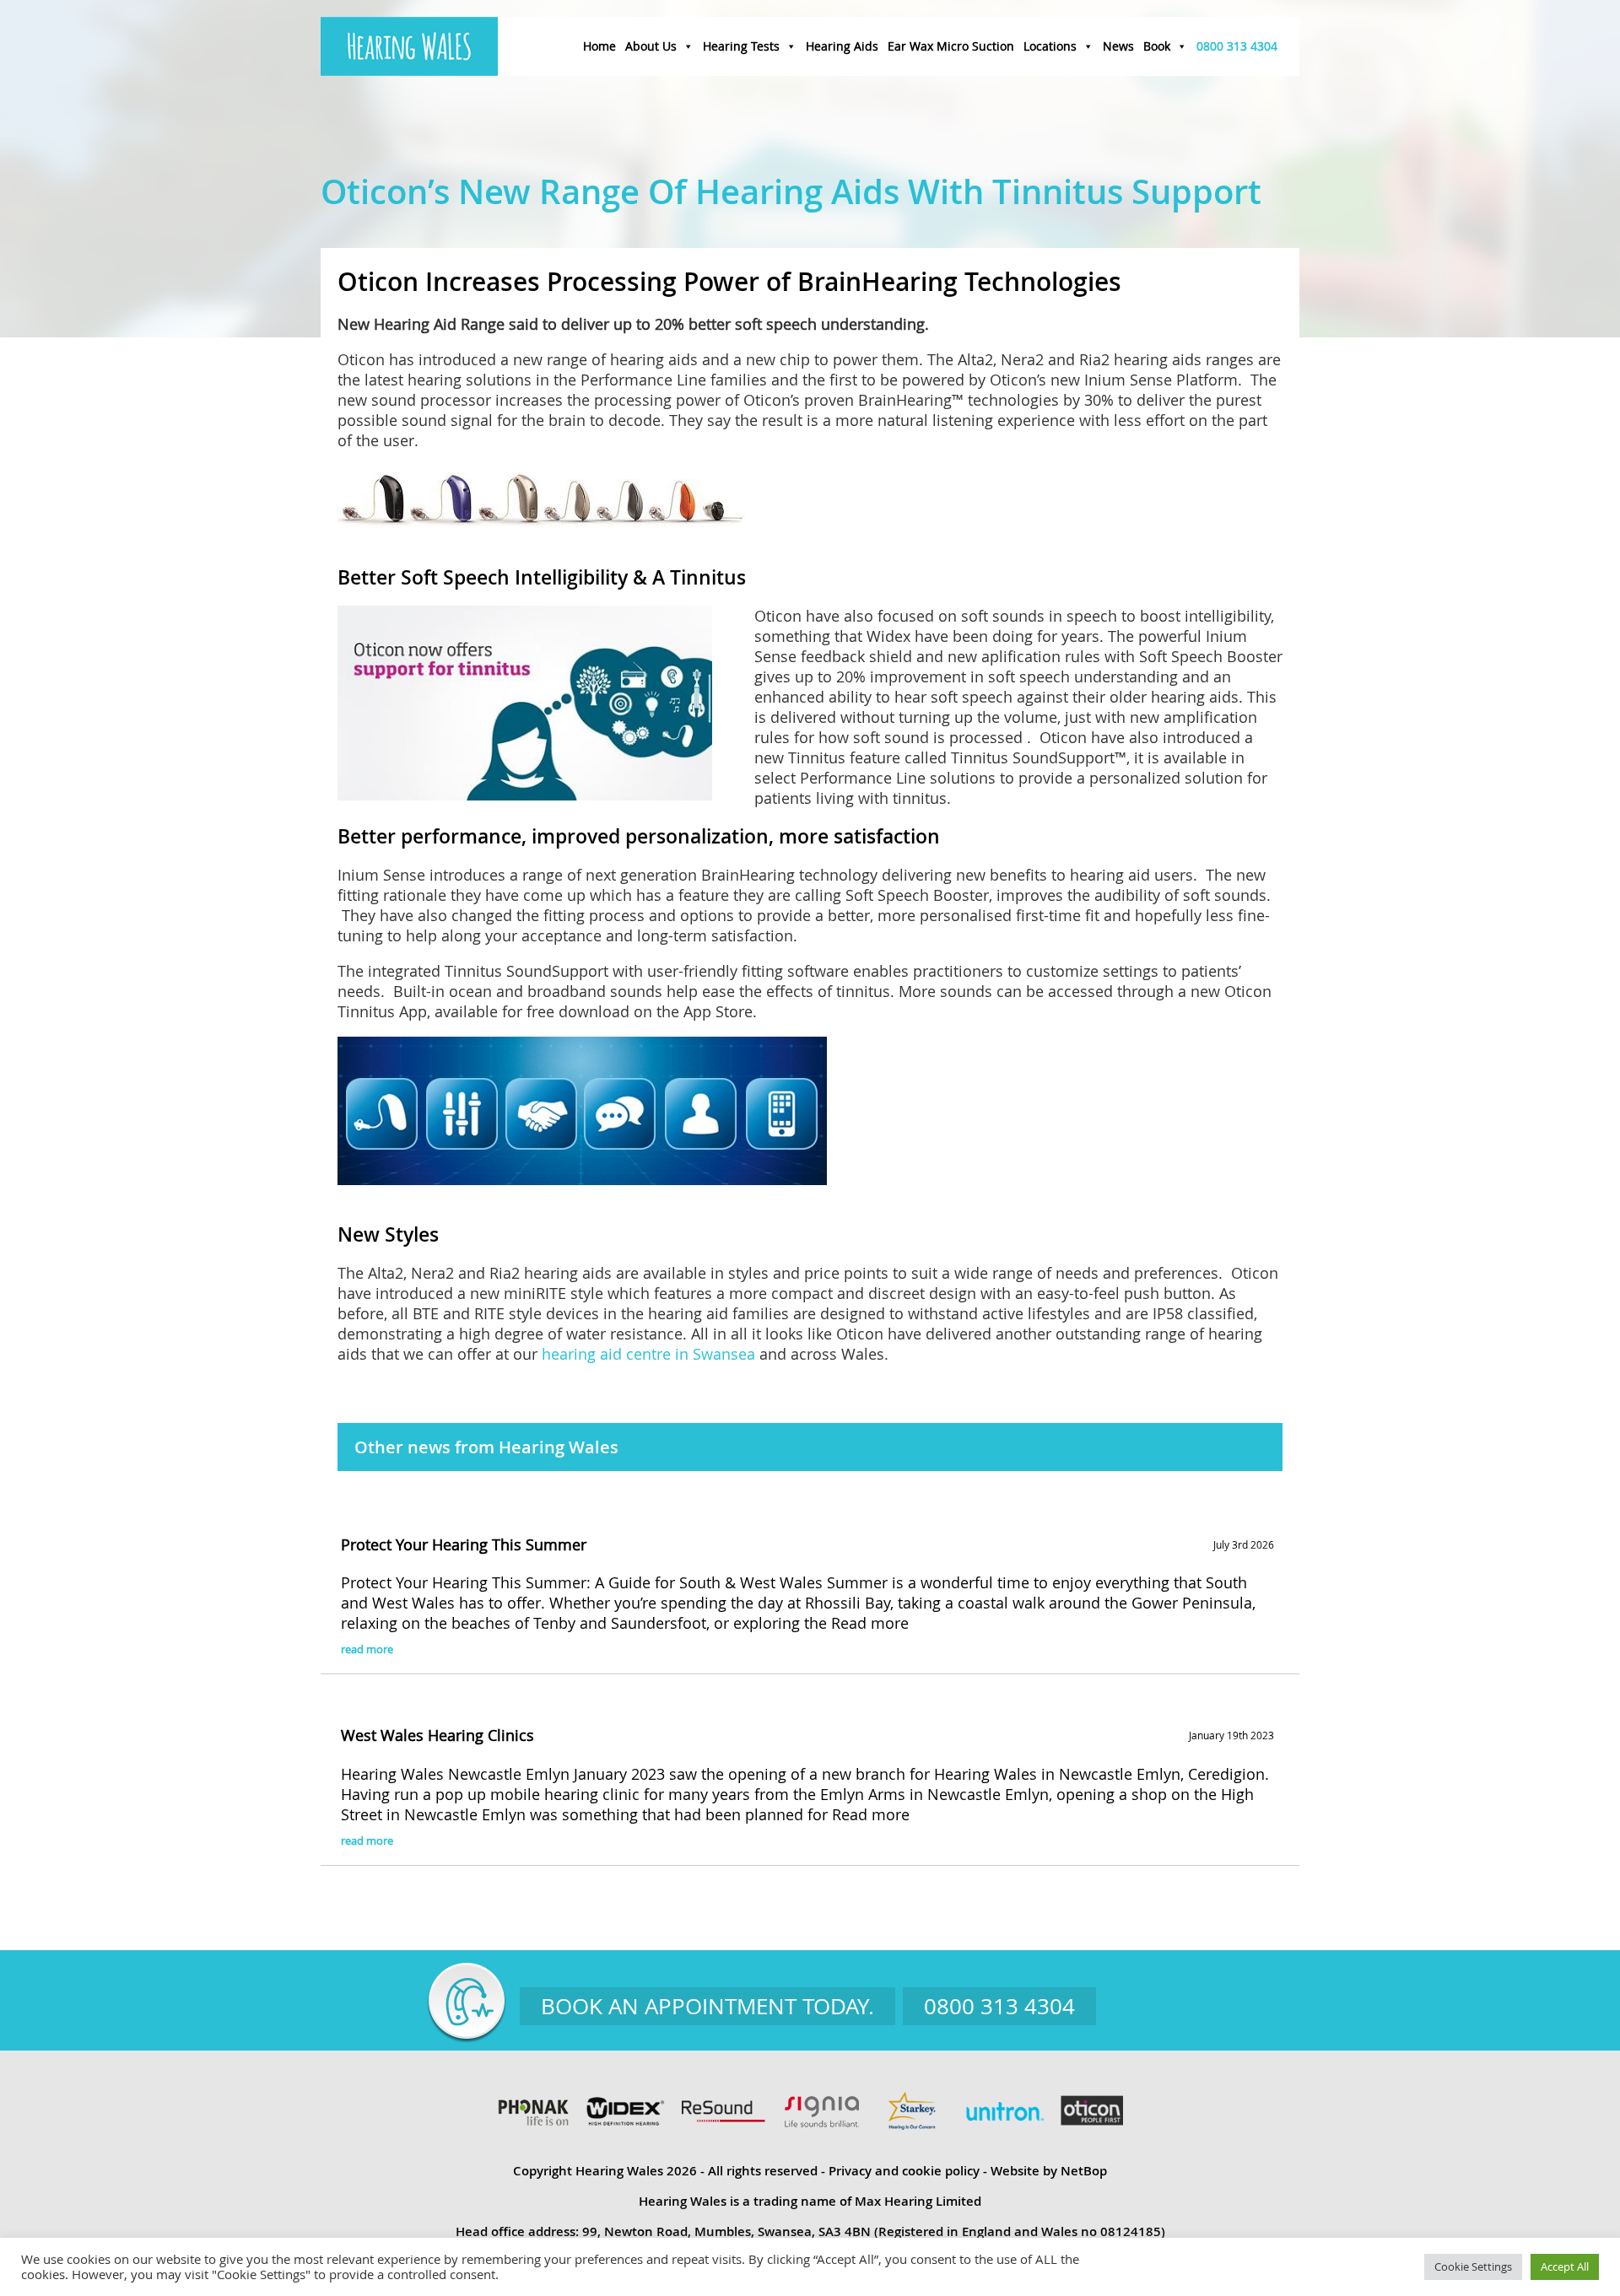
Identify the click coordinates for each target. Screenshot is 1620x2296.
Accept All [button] (1565, 2266)
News (1118, 46)
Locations (1050, 46)
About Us (651, 46)
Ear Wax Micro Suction (951, 46)
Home (599, 46)
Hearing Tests (741, 46)
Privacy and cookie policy (904, 2171)
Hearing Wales (409, 46)
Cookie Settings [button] (1473, 2266)
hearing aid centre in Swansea (648, 1354)
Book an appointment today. (707, 2006)
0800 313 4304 (1237, 46)
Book (1157, 46)
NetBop (1084, 2171)
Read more (870, 1623)
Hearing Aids (842, 46)
